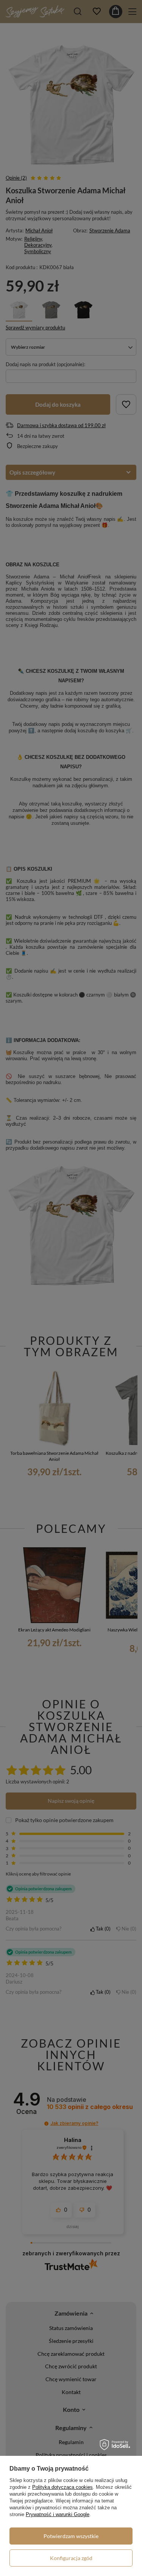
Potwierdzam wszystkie (71, 2536)
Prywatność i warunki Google (58, 2514)
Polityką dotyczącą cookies (62, 2487)
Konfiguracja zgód (71, 2558)
